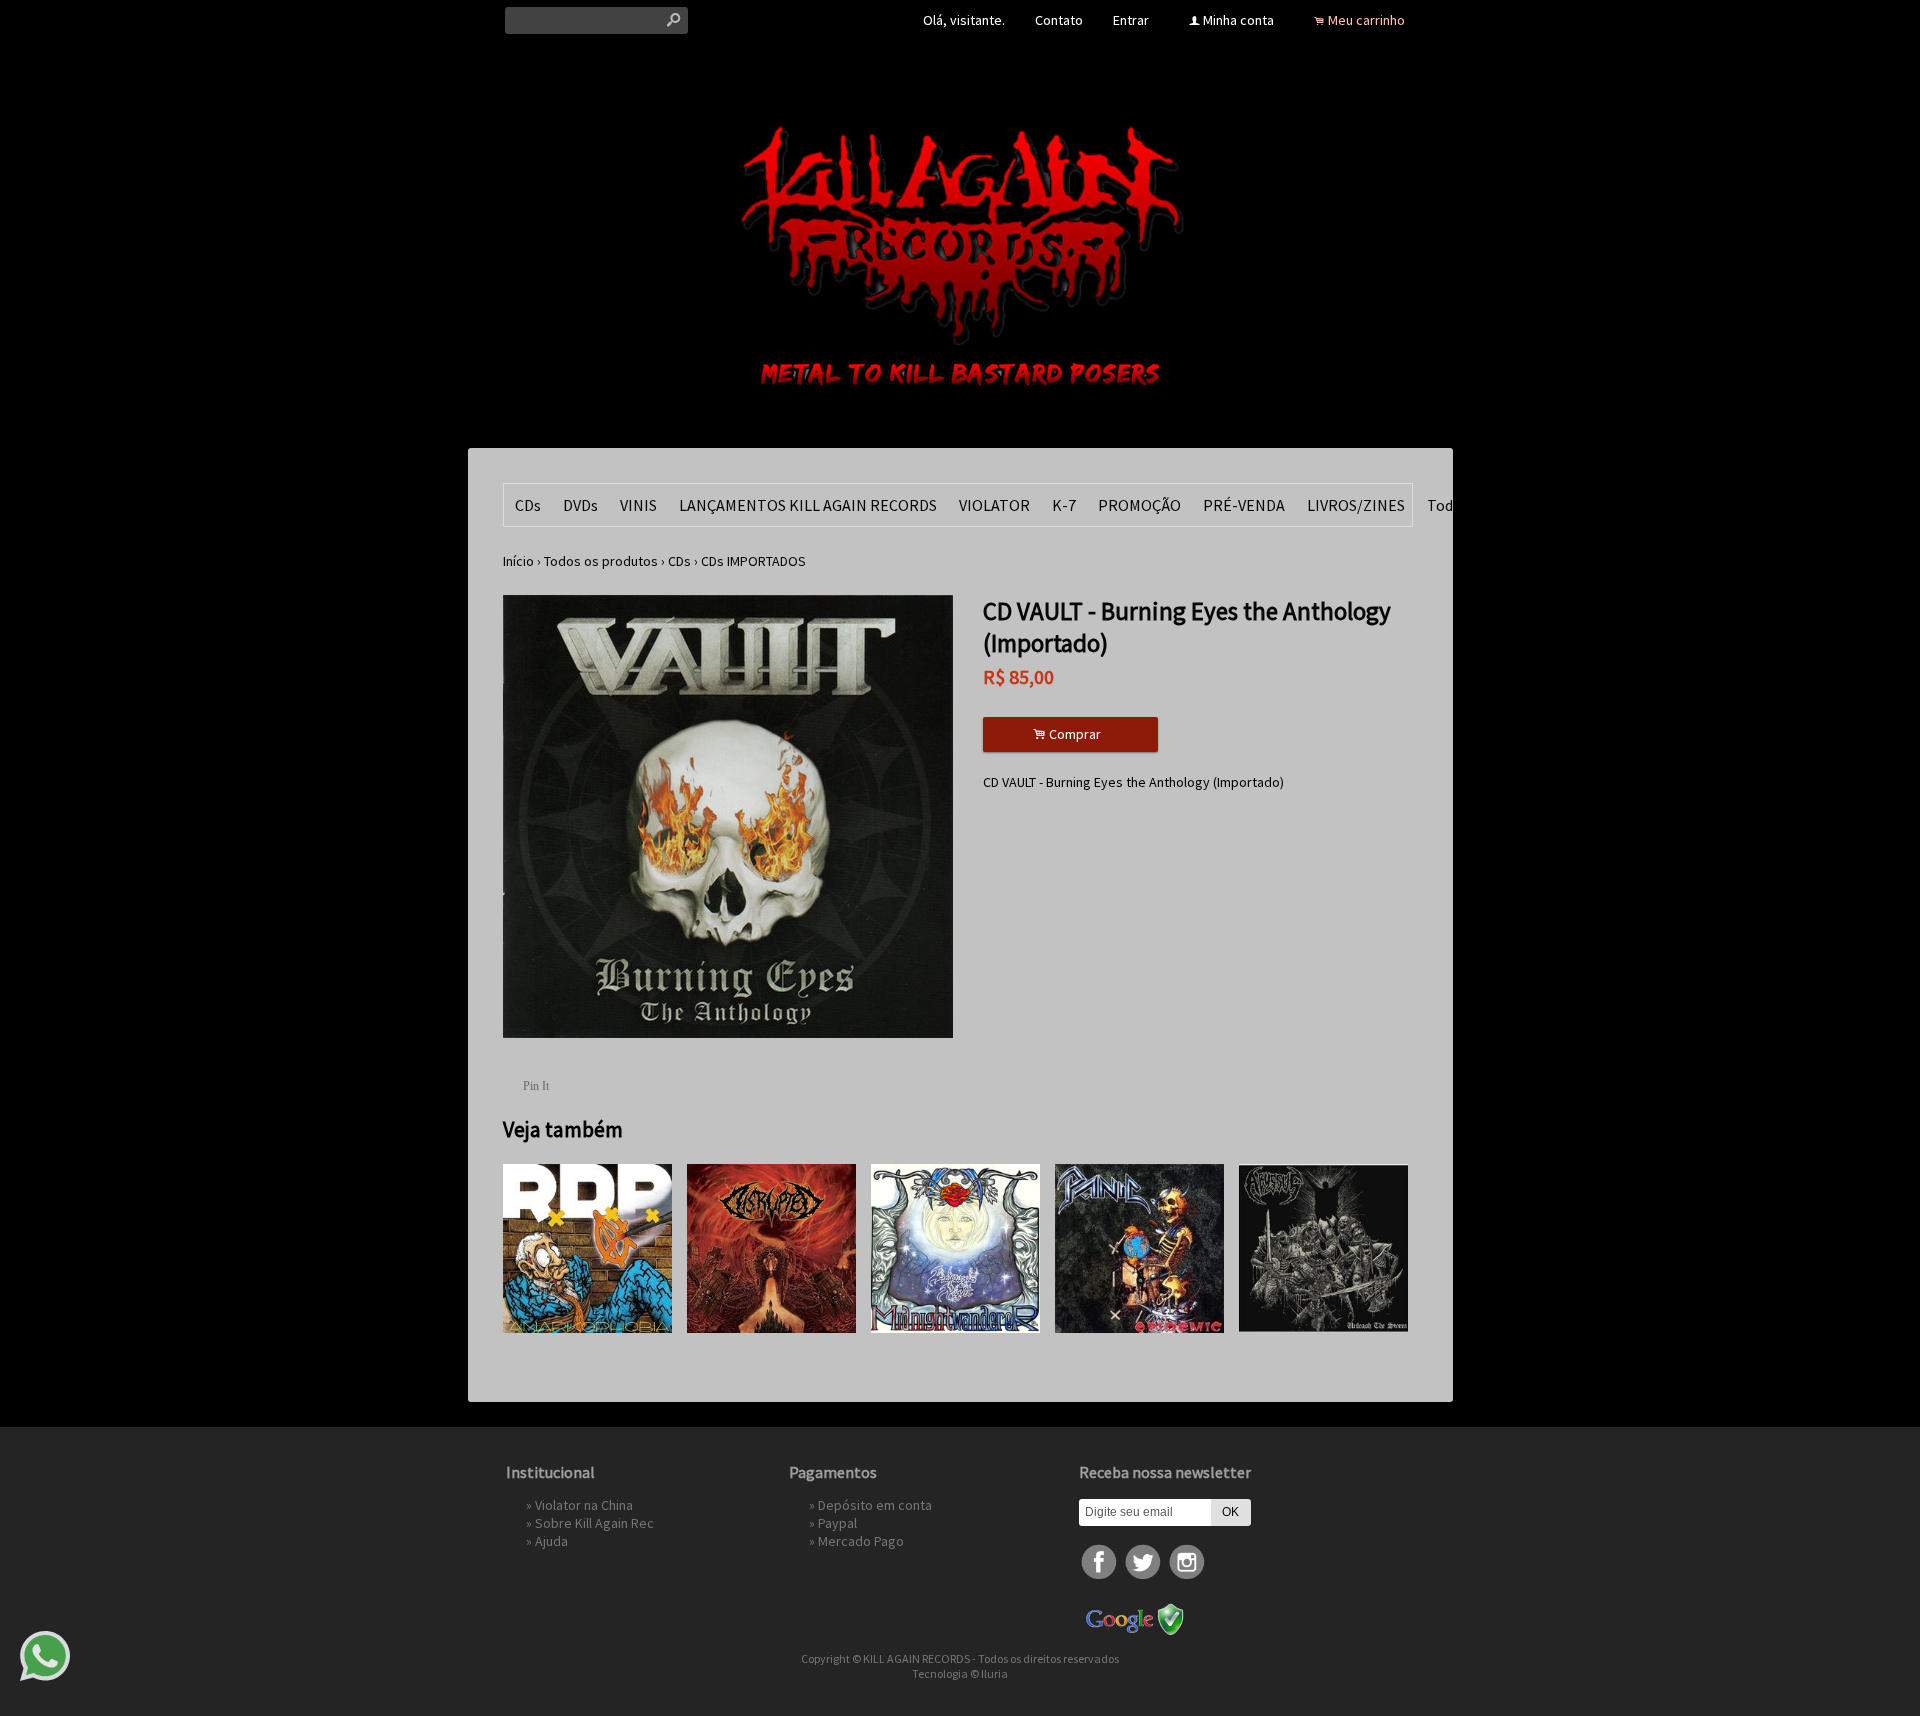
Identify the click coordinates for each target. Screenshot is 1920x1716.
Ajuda (551, 1541)
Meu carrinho (1366, 20)
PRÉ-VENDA (1244, 505)
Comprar (1070, 734)
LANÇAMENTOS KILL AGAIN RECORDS (808, 505)
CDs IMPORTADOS (753, 561)
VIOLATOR (994, 505)
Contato (1059, 20)
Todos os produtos (601, 561)
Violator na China (584, 1505)
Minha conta (1238, 20)
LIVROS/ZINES (1356, 505)
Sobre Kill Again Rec (594, 1523)
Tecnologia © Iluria (960, 1673)
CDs (528, 505)
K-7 (1064, 505)
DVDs (580, 505)
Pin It (536, 1086)
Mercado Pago (861, 1541)
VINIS (638, 505)
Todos (1448, 505)
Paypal (837, 1523)
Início (518, 561)
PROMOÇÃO (1139, 505)
